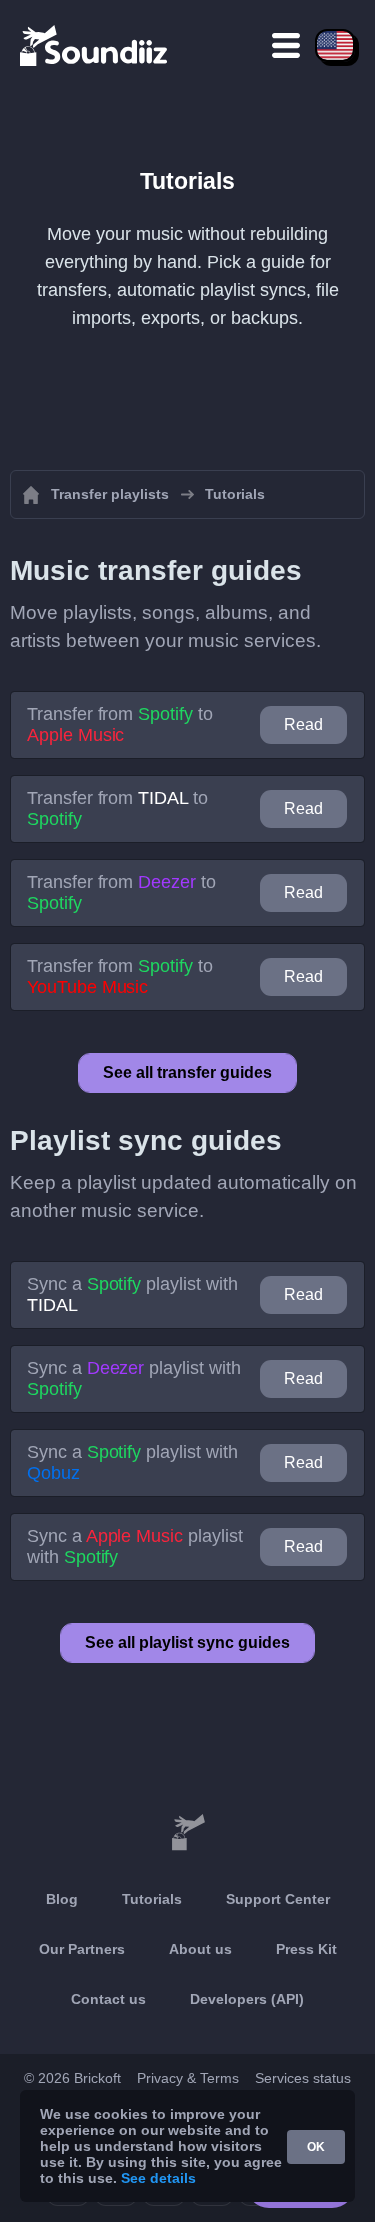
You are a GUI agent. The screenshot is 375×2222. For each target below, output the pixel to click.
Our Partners (82, 1949)
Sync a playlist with (132, 1294)
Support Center (278, 1899)
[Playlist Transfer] (95, 45)
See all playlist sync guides (187, 1642)
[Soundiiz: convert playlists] (187, 1833)
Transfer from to (120, 724)
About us (200, 1949)
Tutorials (152, 1899)
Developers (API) (247, 1999)
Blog (62, 1899)
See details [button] (158, 2178)
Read (303, 724)
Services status (303, 2078)
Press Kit (306, 1949)
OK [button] (316, 2147)
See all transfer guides (187, 1072)
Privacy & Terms (188, 2078)
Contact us (108, 1999)
